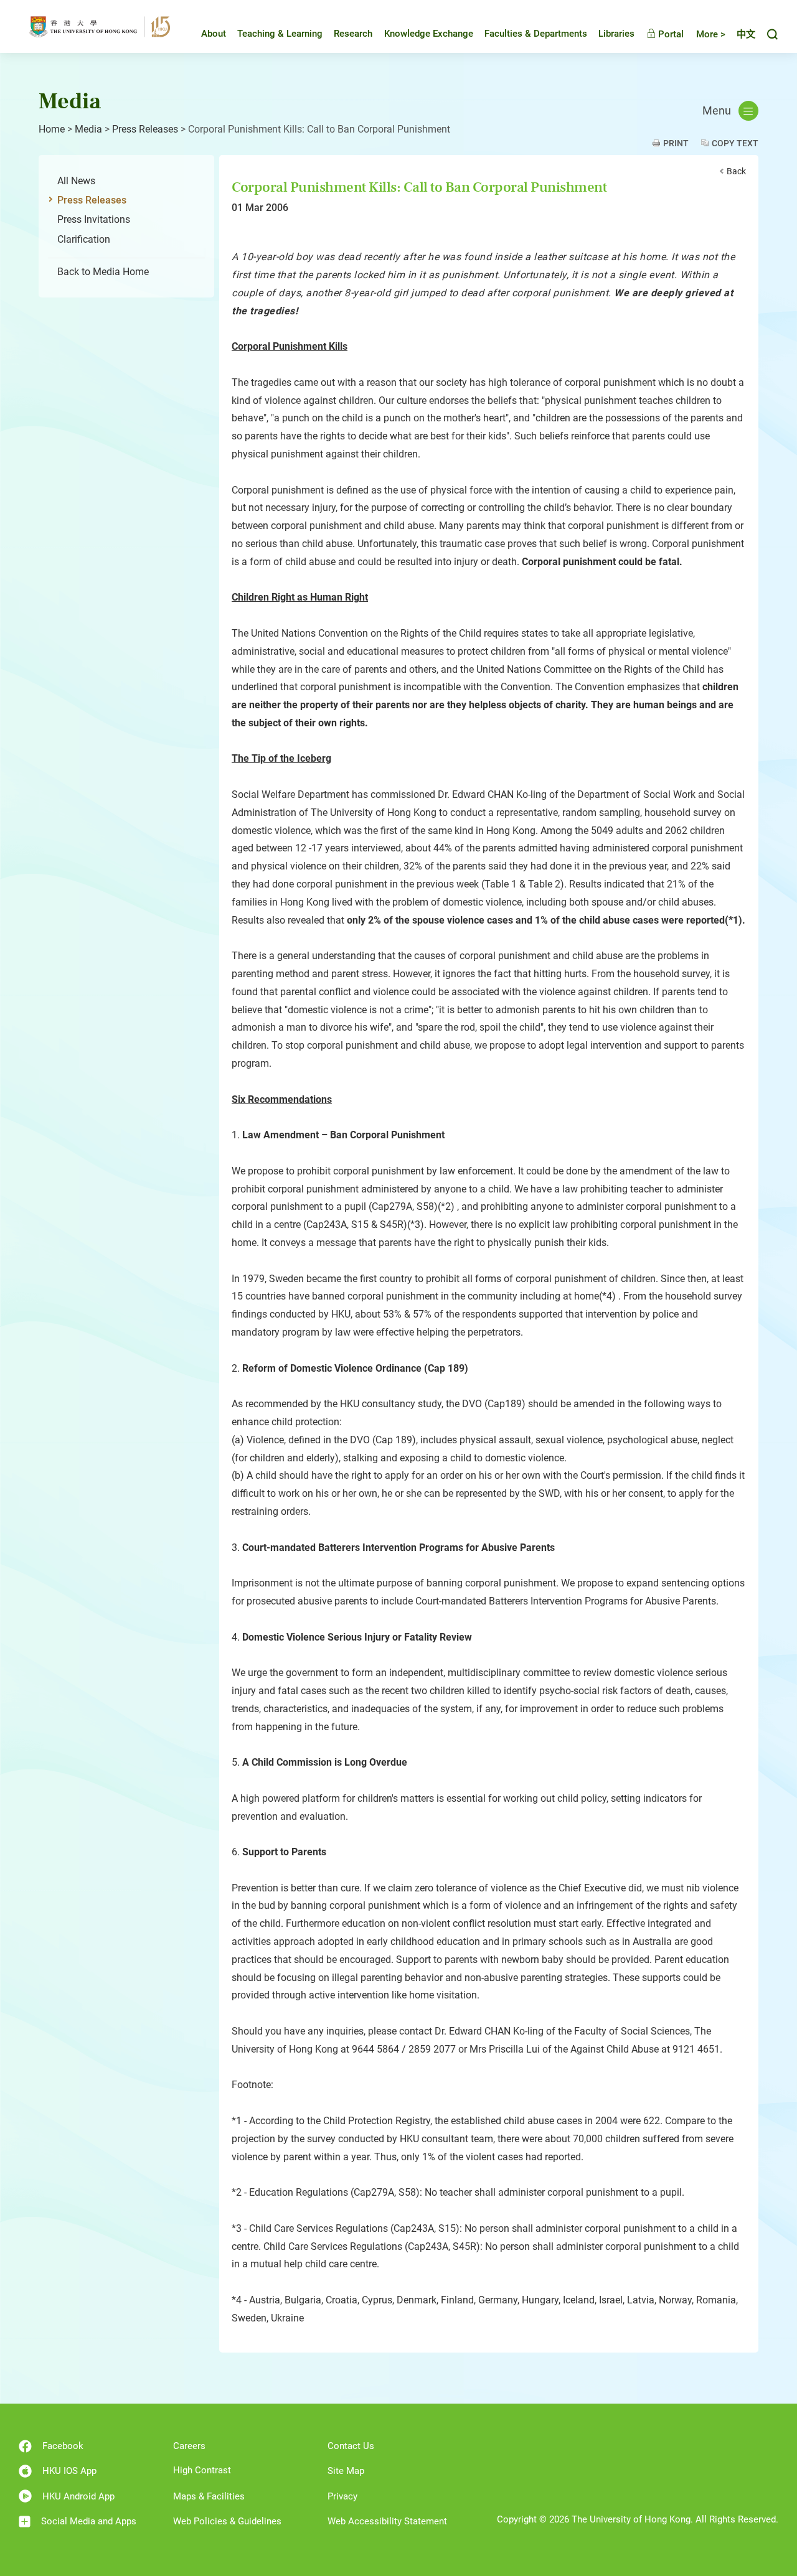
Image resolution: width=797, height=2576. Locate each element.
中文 (746, 34)
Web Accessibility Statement (387, 2521)
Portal (670, 34)
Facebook (63, 2446)
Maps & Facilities (209, 2496)
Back (736, 171)
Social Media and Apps (89, 2521)
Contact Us (351, 2446)
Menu (717, 111)
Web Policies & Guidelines (227, 2521)
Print (676, 143)
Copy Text (735, 143)
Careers (189, 2446)
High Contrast (202, 2470)
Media (88, 129)
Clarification (84, 239)
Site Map (346, 2471)
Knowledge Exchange (429, 34)
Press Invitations (94, 219)
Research (353, 34)
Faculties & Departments (536, 34)
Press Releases (145, 129)
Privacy (342, 2496)
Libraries (616, 34)
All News (76, 181)
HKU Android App (78, 2496)
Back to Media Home (103, 272)
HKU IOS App (69, 2471)
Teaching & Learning (280, 34)
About (214, 34)
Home (52, 129)
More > (711, 34)
